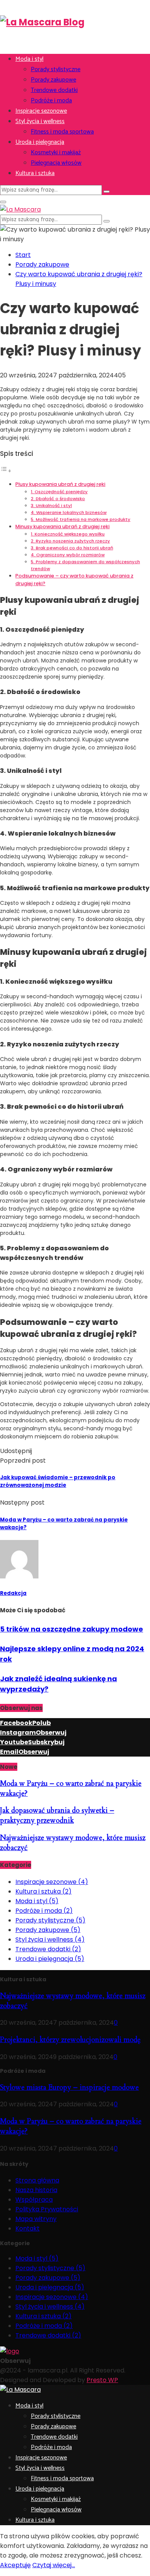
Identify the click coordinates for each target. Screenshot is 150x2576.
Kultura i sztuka (35, 173)
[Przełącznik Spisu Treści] (6, 471)
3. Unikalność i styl (51, 506)
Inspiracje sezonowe (41, 111)
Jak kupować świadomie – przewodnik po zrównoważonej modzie (58, 1481)
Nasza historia (36, 2190)
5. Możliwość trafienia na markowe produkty (81, 519)
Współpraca (34, 2200)
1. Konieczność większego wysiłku (68, 534)
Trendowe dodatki (54, 90)
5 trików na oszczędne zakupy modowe (72, 1629)
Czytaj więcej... (54, 2565)
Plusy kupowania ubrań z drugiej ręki (60, 484)
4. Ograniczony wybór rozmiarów (68, 555)
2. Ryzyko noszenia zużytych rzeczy (70, 541)
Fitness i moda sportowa (62, 132)
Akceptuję (15, 2565)
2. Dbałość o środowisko (58, 499)
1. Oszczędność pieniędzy (59, 492)
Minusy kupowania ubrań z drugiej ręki (62, 526)
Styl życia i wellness (40, 121)
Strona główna (37, 2180)
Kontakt (27, 2228)
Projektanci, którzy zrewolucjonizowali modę (70, 2040)
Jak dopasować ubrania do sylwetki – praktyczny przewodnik (57, 1815)
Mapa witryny (36, 2219)
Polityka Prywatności (47, 2209)
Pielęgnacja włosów (56, 163)
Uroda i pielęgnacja (40, 142)
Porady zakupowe (53, 80)
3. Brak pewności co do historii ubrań (72, 548)
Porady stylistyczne (56, 69)
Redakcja (13, 1593)
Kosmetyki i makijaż (56, 153)
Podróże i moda (51, 101)
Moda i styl (29, 59)
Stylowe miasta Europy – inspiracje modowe (69, 2087)
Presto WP (102, 2380)
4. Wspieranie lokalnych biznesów (69, 512)
